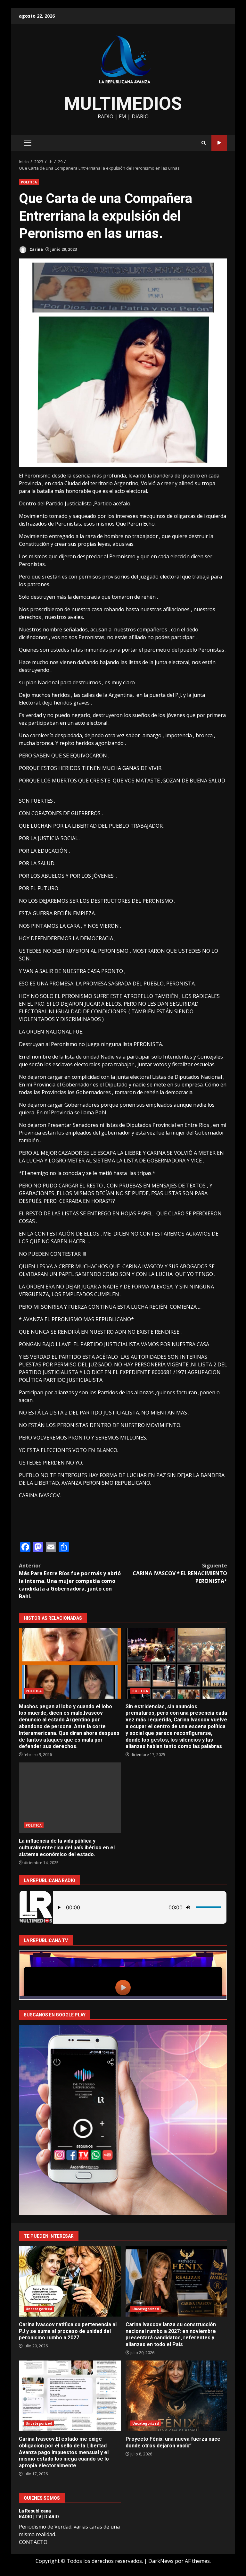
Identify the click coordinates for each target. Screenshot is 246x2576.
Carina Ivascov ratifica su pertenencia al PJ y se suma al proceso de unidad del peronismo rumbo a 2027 (70, 2281)
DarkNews (161, 2561)
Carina (36, 249)
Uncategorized (39, 2309)
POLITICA (29, 182)
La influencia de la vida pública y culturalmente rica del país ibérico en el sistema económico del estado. (70, 1798)
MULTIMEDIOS (123, 104)
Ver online (219, 143)
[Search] (204, 143)
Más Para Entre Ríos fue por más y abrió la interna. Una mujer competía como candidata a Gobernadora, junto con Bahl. (70, 1581)
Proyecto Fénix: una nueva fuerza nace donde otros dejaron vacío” (176, 2396)
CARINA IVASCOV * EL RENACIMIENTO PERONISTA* (180, 1573)
